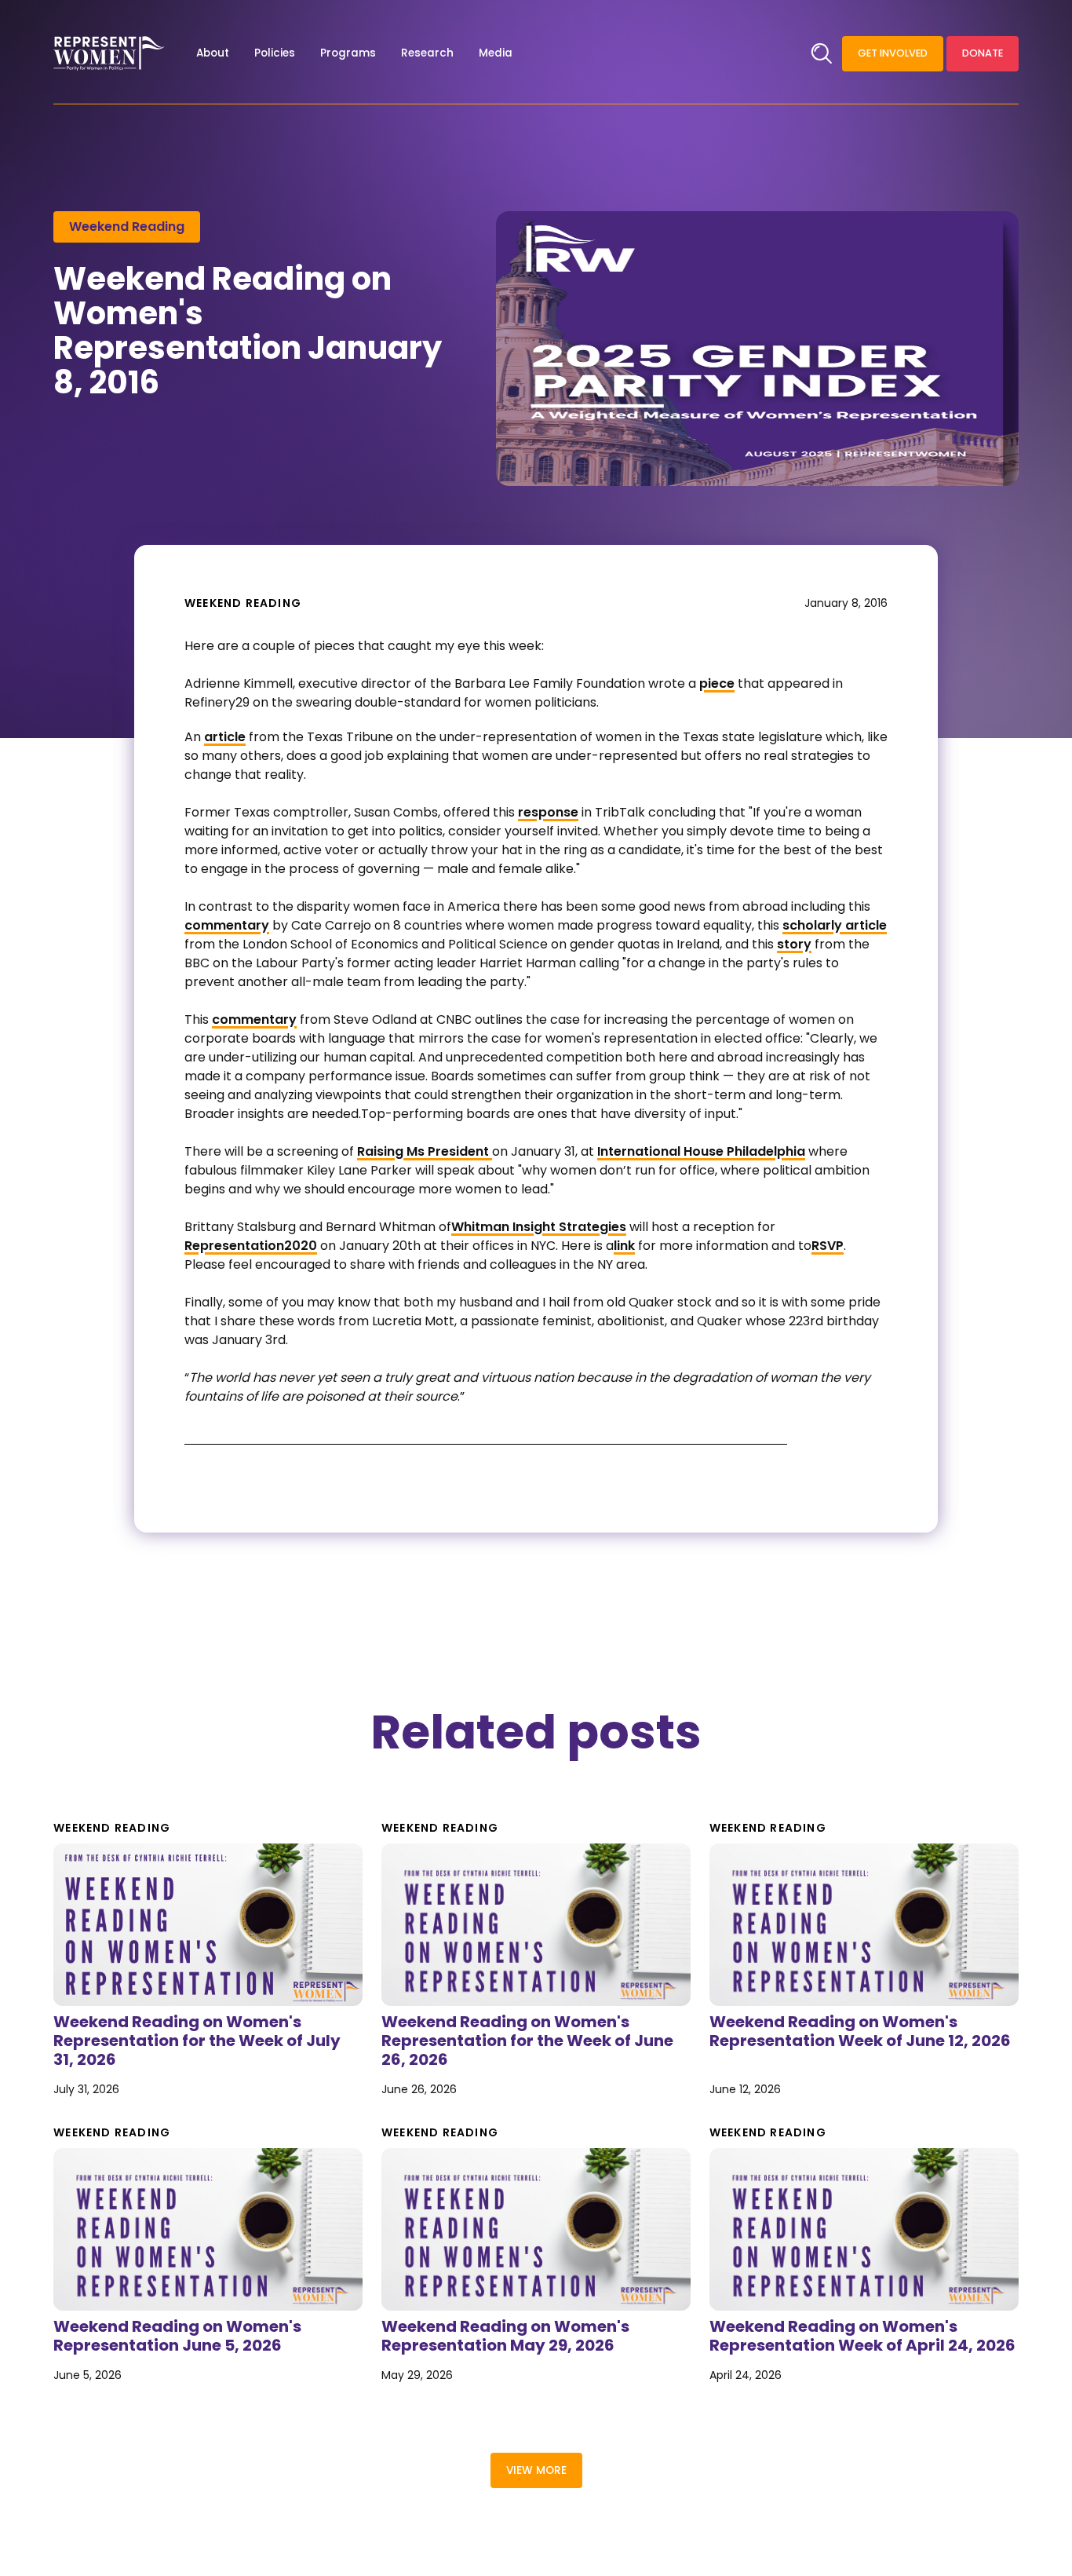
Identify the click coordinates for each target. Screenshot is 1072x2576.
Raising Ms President (425, 1151)
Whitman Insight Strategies (539, 1227)
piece (717, 683)
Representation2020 (251, 1246)
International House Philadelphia (701, 1151)
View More (536, 2470)
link (624, 1246)
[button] (213, 53)
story (794, 944)
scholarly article (835, 925)
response (548, 812)
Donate (983, 53)
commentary (227, 925)
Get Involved (893, 53)
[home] (109, 53)
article (225, 737)
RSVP (828, 1246)
